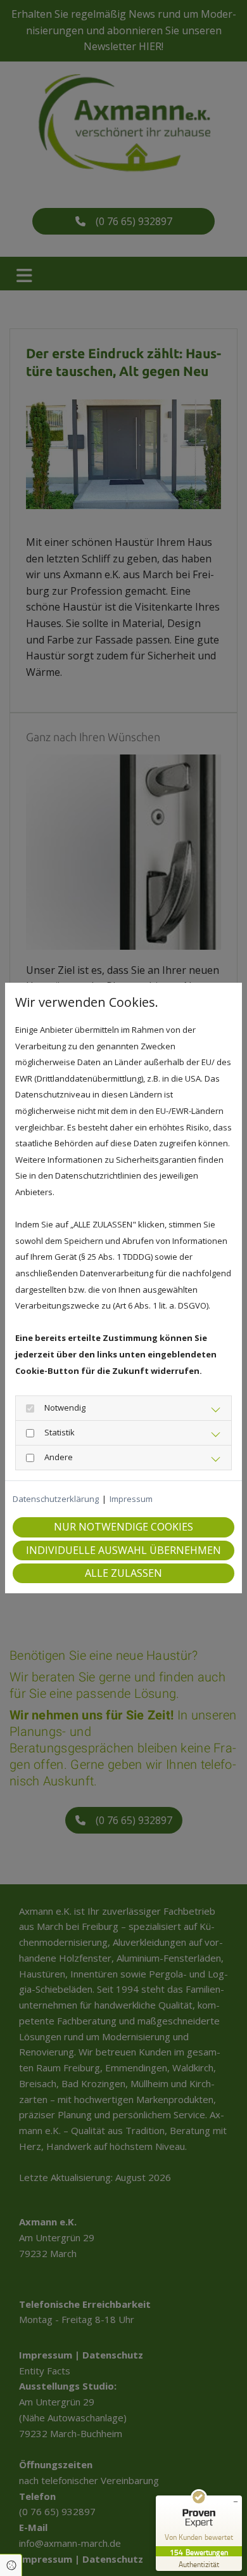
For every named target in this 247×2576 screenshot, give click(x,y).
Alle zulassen (123, 1573)
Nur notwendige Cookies (123, 1527)
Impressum (131, 1499)
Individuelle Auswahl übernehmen (123, 1550)
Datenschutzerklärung (56, 1499)
